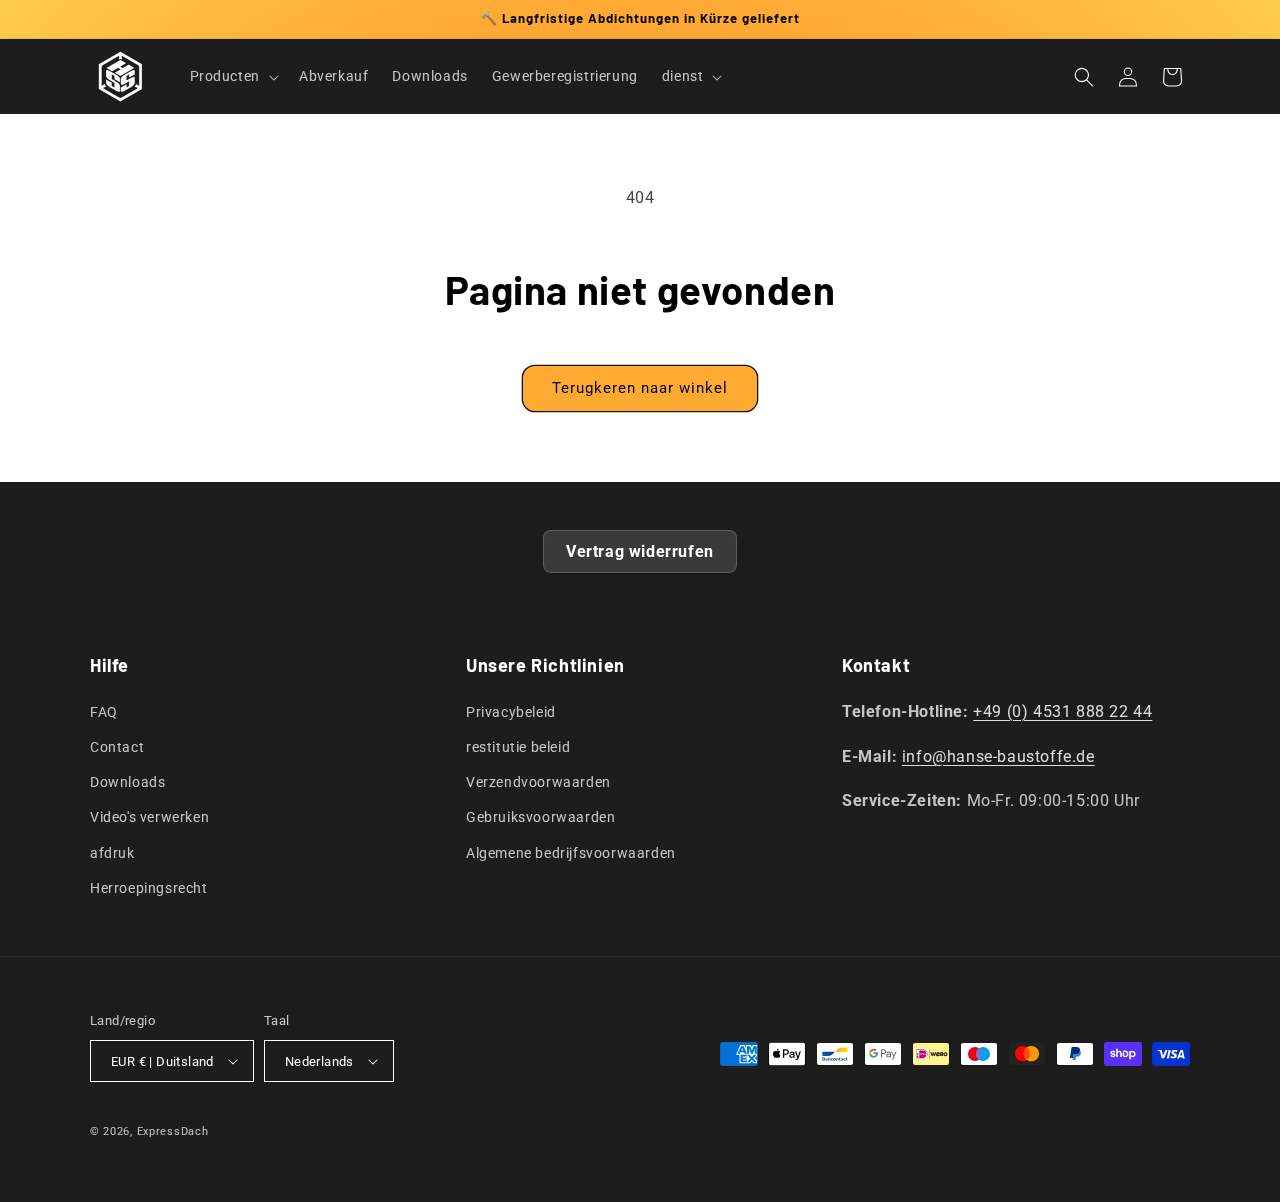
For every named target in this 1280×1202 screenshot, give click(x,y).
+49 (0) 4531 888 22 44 (1062, 711)
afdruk (112, 853)
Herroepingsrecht (149, 888)
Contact (117, 747)
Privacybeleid (511, 712)
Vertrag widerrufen (640, 551)
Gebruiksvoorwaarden (540, 817)
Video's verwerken (149, 817)
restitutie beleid (518, 747)
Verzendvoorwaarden (538, 782)
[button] (232, 76)
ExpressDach (173, 1131)
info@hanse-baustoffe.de (998, 756)
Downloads (127, 782)
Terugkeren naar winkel (640, 388)
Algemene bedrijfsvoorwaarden (571, 853)
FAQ (104, 712)
